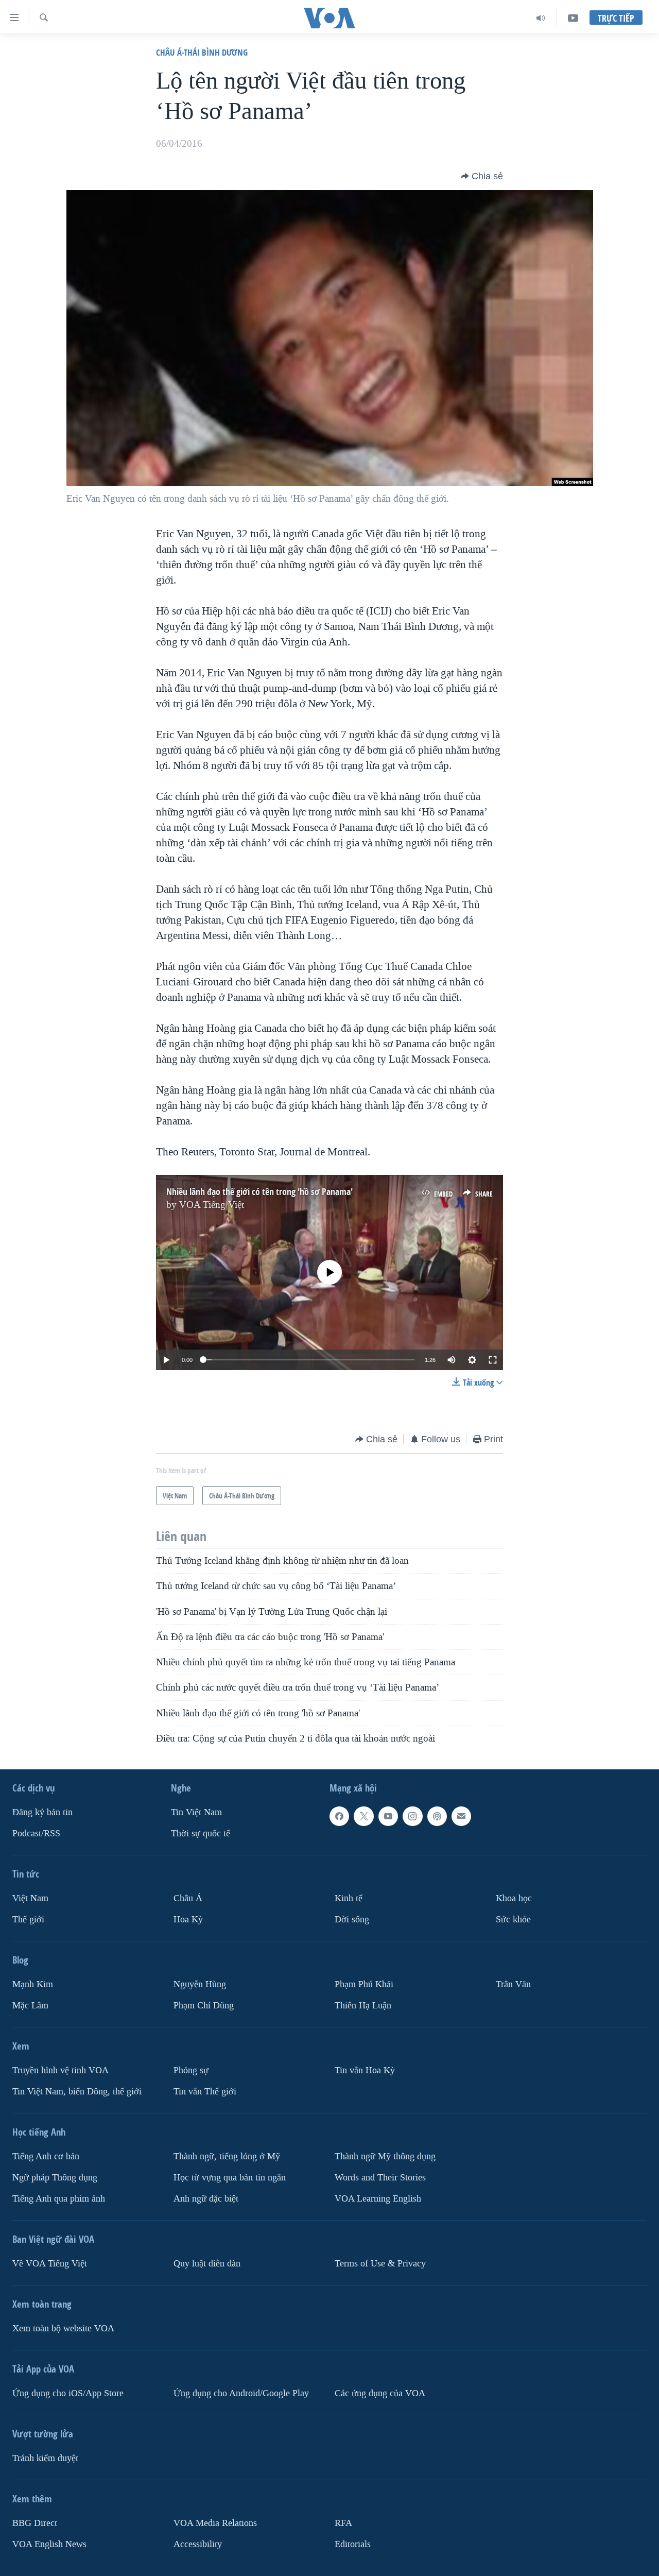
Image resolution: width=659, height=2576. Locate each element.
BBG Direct (35, 2523)
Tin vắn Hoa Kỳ (365, 2070)
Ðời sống (352, 1920)
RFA (343, 2523)
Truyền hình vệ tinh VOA (60, 2070)
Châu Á (188, 1898)
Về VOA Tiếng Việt (50, 2264)
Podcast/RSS (36, 1833)
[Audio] (541, 18)
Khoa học (514, 1898)
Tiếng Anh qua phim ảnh (59, 2199)
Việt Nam (30, 1898)
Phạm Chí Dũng (204, 2006)
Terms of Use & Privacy (380, 2264)
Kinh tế (349, 1898)
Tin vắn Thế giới (205, 2092)
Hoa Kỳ (188, 1920)
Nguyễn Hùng (200, 1984)
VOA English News (49, 2544)
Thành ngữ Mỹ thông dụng (385, 2156)
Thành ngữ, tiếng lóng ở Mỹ (227, 2156)
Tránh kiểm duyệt (45, 2458)
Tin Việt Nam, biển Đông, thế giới (77, 2092)
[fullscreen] (493, 1360)
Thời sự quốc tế (201, 1833)
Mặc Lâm (30, 2006)
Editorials (353, 2544)
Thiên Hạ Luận (363, 2006)
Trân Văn (513, 1984)
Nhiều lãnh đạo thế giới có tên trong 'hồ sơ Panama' (259, 1192)
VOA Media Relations (215, 2523)
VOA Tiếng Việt (212, 1205)
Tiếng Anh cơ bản (46, 2156)
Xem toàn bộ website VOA (63, 2328)
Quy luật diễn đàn (207, 2264)
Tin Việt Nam (196, 1812)
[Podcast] (437, 1816)
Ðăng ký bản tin (42, 1812)
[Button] (482, 176)
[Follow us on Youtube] (388, 1816)
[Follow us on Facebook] (339, 1816)
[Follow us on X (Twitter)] (363, 1816)
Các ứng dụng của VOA (380, 2393)
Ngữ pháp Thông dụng (55, 2178)
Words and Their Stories (380, 2178)
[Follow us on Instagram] (412, 1816)
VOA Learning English (378, 2199)
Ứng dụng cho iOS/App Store (68, 2393)
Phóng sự (191, 2070)
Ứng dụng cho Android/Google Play (241, 2393)
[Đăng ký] (461, 1816)
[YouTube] (573, 18)
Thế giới (28, 1920)
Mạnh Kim (33, 1984)
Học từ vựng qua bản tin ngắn (230, 2178)
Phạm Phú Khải (364, 1984)
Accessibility (198, 2544)
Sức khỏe (513, 1920)
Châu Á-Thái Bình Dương (202, 52)
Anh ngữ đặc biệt (206, 2199)
